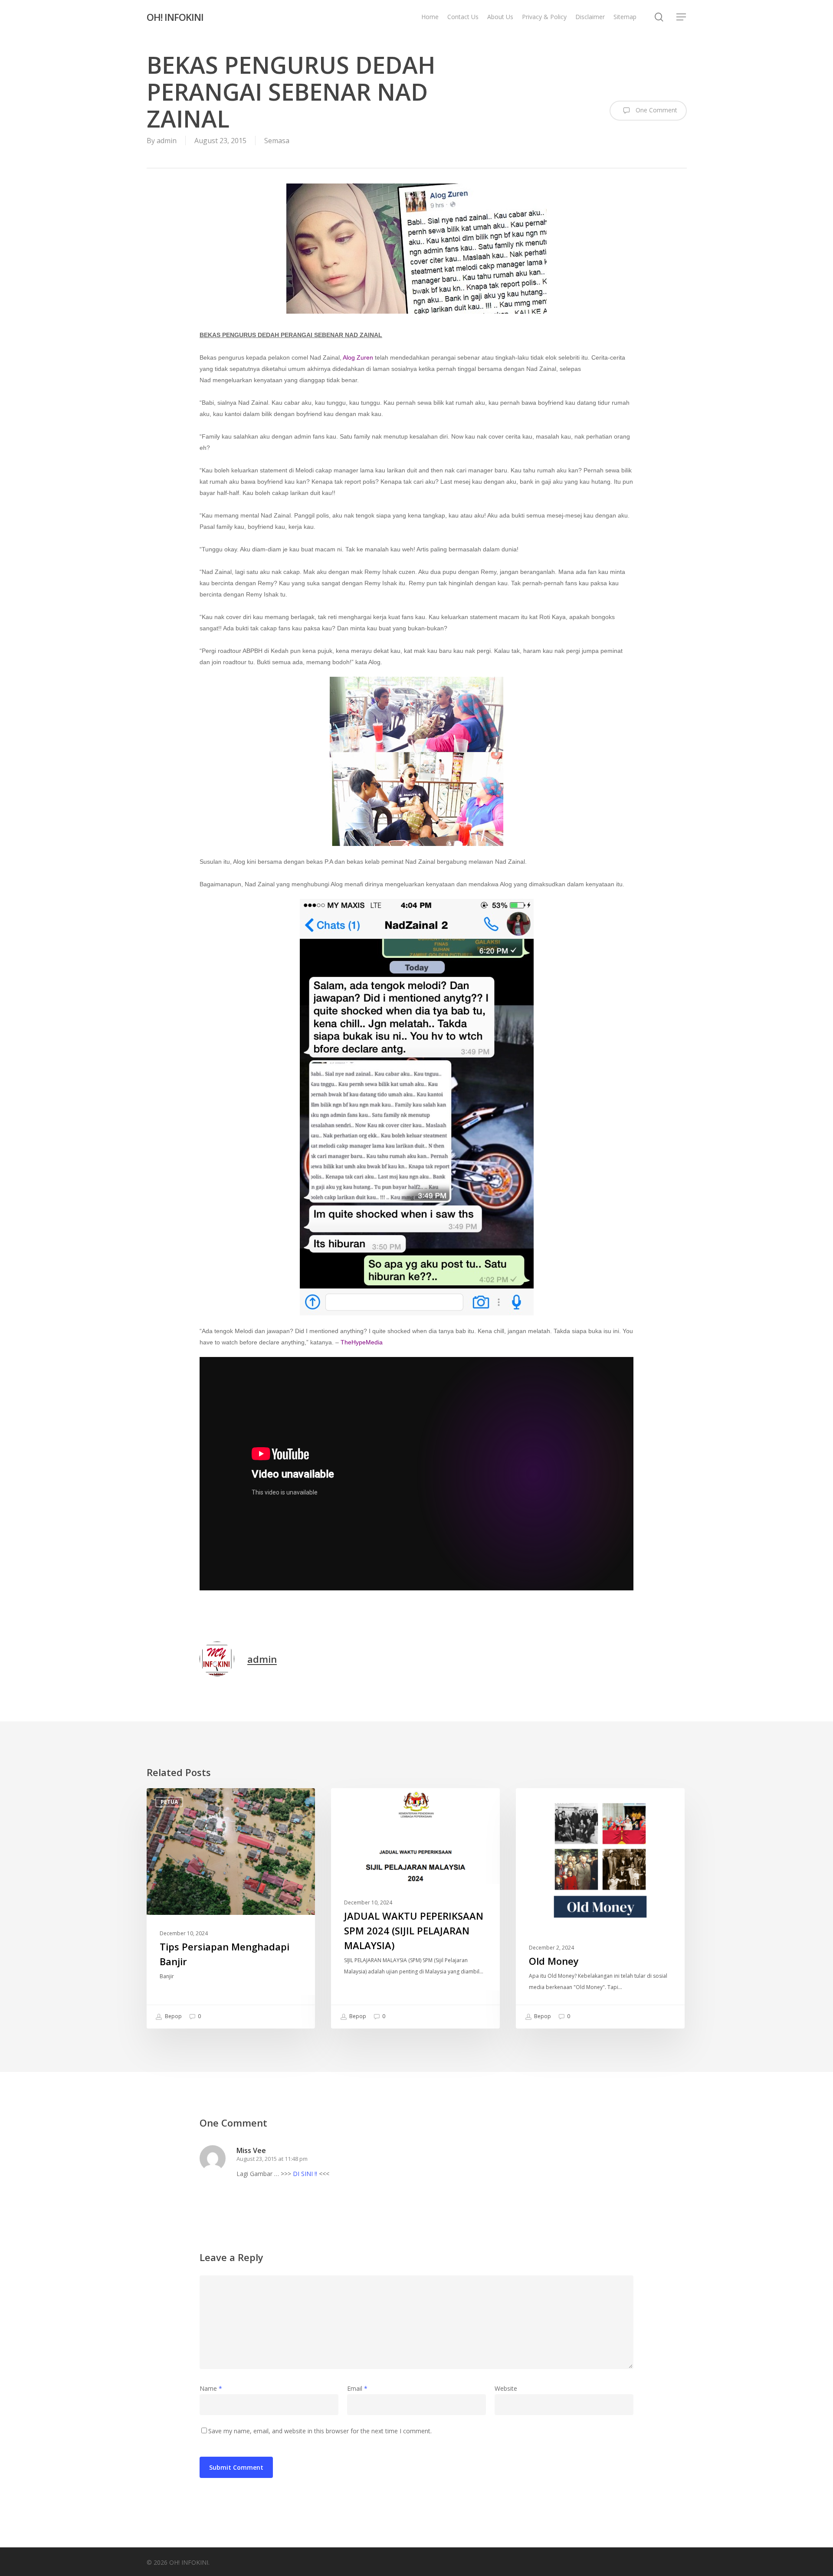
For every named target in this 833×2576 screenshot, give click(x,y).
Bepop (173, 2017)
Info (352, 1802)
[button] (682, 17)
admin (167, 141)
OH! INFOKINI (175, 17)
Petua (169, 1802)
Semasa (277, 141)
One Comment (656, 110)
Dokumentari (550, 1802)
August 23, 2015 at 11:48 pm (272, 2159)
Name (211, 2388)
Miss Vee (251, 2150)
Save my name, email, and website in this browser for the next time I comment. (320, 2431)
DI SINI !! (305, 2174)
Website (506, 2388)
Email (357, 2388)
